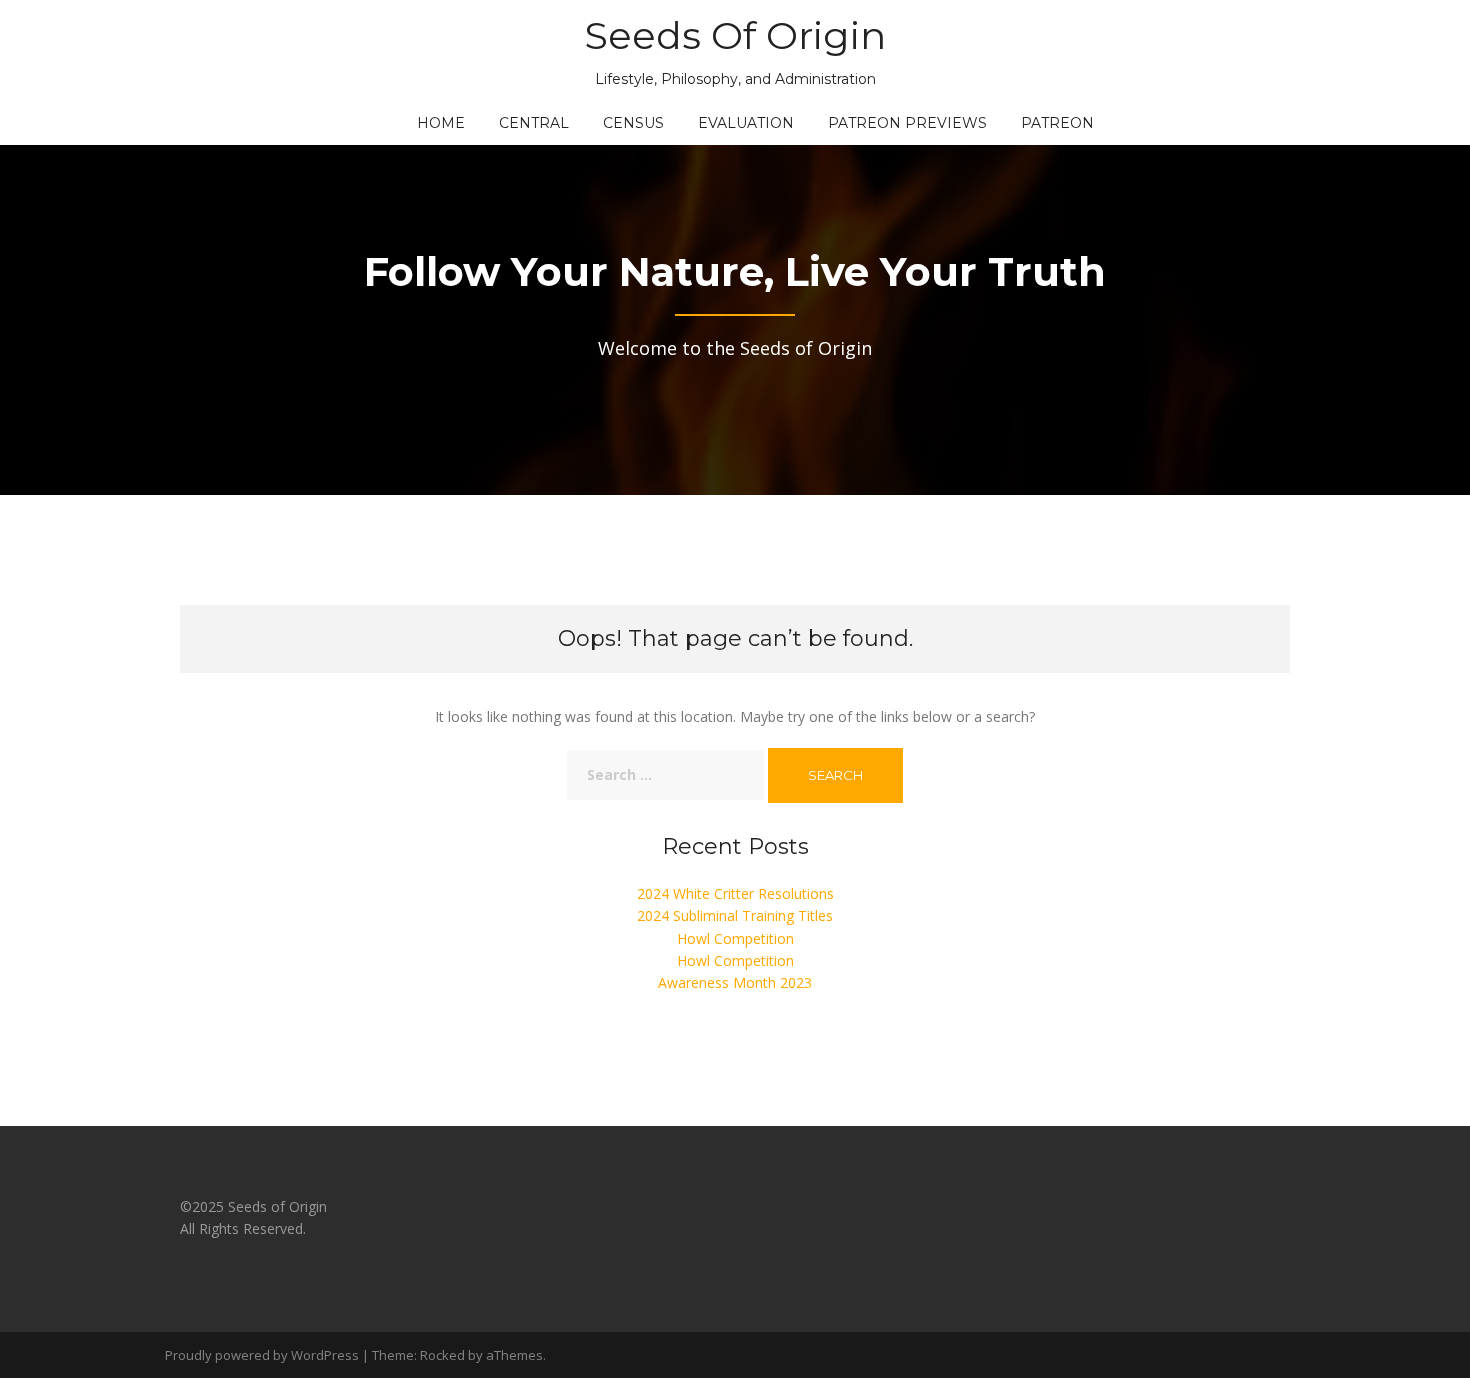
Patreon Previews (907, 123)
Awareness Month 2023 (735, 982)
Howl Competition (735, 938)
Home (441, 123)
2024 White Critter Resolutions (735, 893)
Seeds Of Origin (735, 35)
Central (534, 123)
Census (633, 123)
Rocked (442, 1355)
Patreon (1057, 123)
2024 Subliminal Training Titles (735, 915)
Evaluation (746, 123)
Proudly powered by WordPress (262, 1355)
